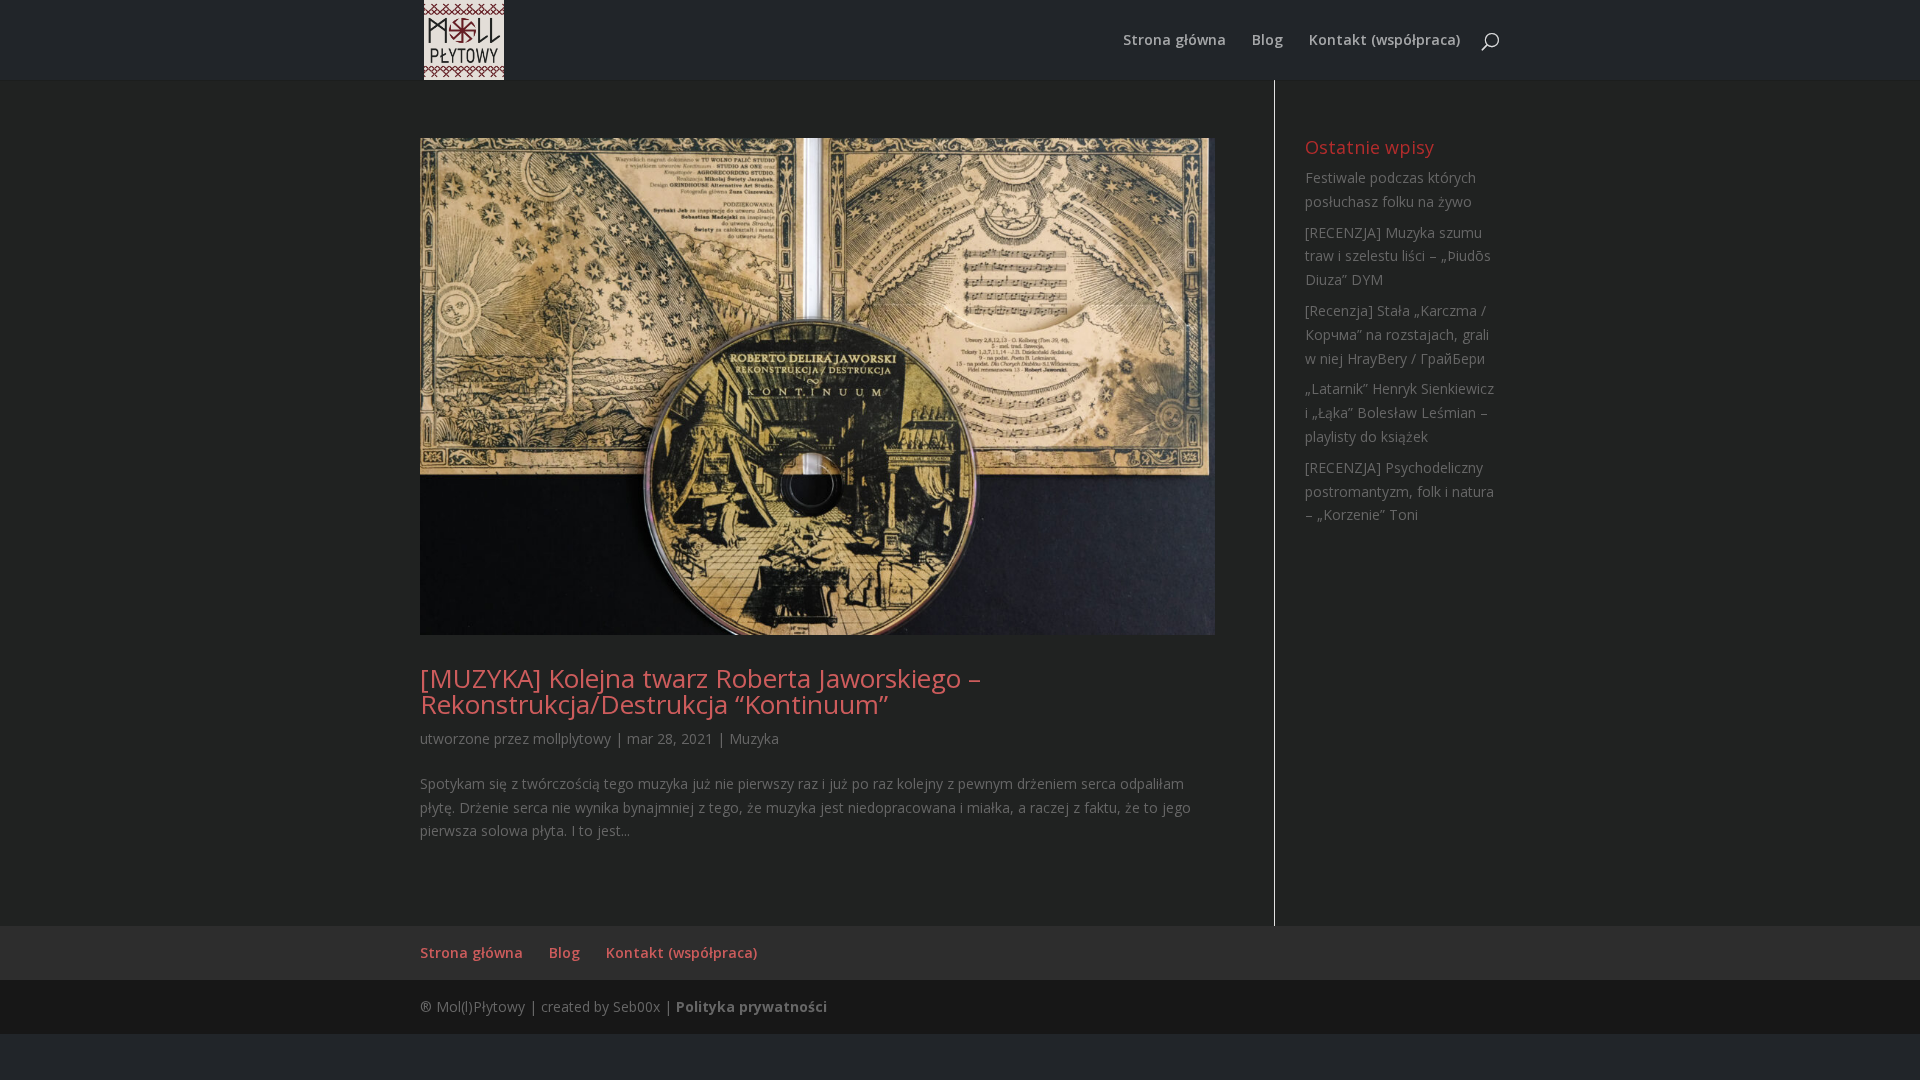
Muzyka (754, 738)
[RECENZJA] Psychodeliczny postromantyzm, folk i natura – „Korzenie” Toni (1399, 491)
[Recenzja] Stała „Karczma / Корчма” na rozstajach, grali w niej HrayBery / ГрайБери (1397, 334)
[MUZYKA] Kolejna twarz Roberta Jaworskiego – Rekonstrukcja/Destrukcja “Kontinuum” (700, 691)
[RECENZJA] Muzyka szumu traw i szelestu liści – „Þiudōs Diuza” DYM (1398, 256)
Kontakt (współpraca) (1384, 41)
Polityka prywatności (751, 1006)
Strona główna (1174, 41)
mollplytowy (572, 738)
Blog (1267, 41)
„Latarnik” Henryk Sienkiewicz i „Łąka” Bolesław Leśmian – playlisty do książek (1399, 412)
